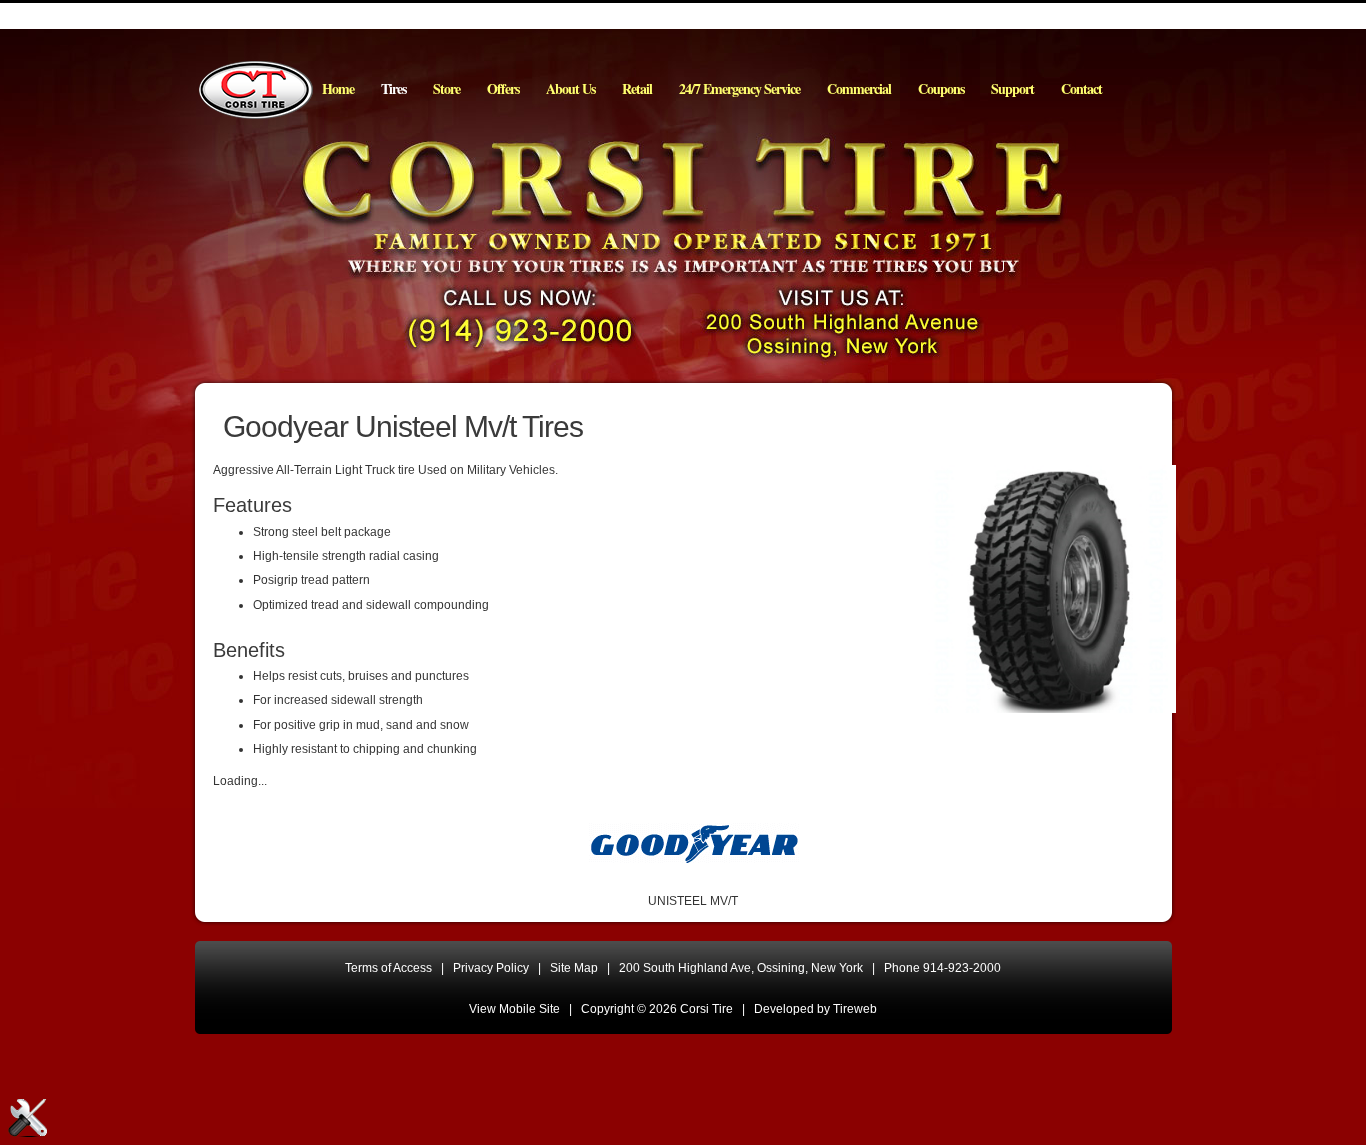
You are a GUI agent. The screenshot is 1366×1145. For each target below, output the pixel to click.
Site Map (574, 968)
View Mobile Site (514, 1009)
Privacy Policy (491, 968)
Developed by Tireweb (815, 1009)
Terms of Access (388, 968)
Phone (942, 968)
